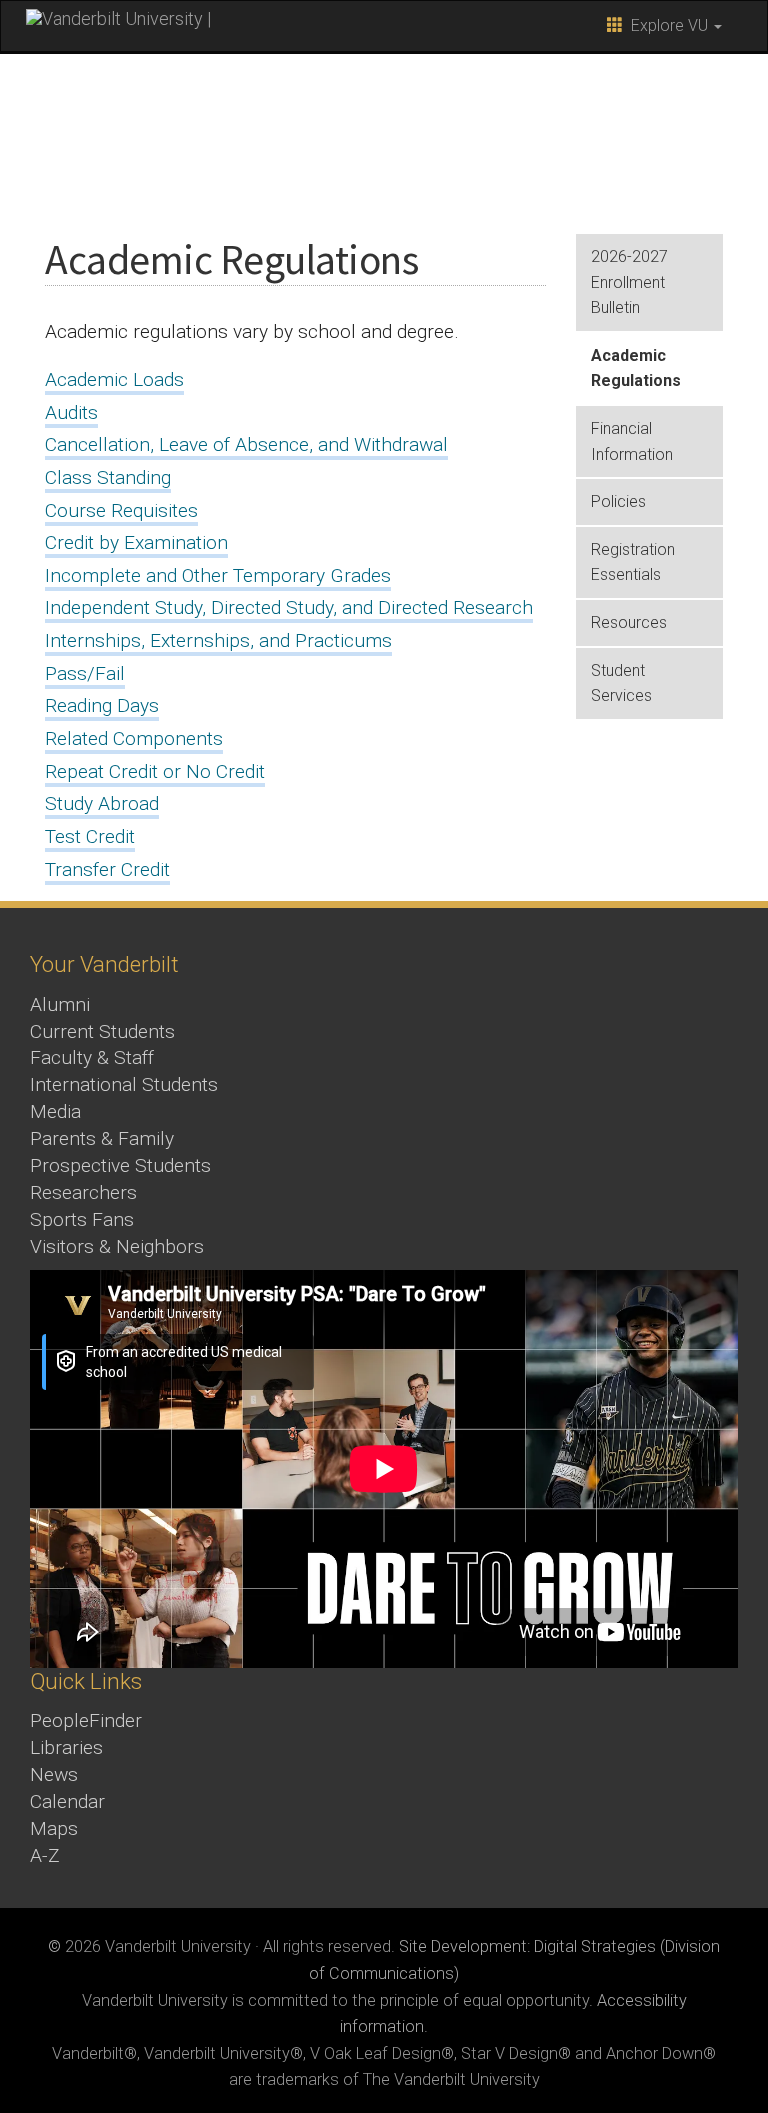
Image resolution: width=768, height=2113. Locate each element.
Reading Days (102, 705)
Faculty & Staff (92, 1057)
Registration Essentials (633, 562)
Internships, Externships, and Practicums (218, 640)
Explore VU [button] (667, 25)
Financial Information (632, 441)
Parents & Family (102, 1138)
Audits (71, 412)
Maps (54, 1828)
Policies (618, 501)
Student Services (621, 683)
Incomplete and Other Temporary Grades (218, 575)
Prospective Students (120, 1165)
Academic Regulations (636, 368)
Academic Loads (114, 379)
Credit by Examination (136, 542)
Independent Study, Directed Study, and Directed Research (289, 607)
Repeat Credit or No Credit (155, 771)
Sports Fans (82, 1219)
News (54, 1774)
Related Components (134, 738)
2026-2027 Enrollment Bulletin (629, 282)
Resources (629, 622)
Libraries (66, 1747)
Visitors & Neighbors (117, 1246)
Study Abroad (102, 803)
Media (55, 1111)
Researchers (83, 1192)
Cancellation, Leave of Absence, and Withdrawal (246, 444)
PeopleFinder (86, 1720)
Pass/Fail (85, 673)
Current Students (102, 1031)
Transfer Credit (107, 869)
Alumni (60, 1004)
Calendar (67, 1801)
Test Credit (90, 836)
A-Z (45, 1855)
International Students (124, 1084)
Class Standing (108, 477)
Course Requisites (121, 510)
